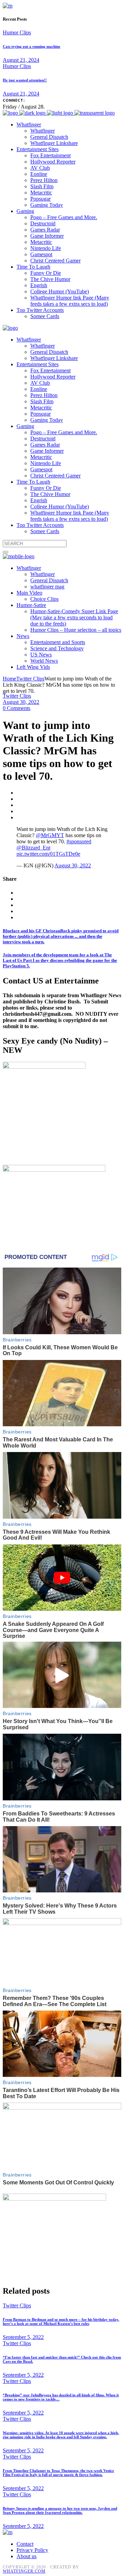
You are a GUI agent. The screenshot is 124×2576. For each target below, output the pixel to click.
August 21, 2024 (21, 60)
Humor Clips (17, 32)
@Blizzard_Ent (33, 848)
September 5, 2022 (23, 2337)
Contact (25, 2544)
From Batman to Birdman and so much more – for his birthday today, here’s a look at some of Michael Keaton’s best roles (61, 2321)
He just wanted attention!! (25, 80)
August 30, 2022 (21, 702)
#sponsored (79, 841)
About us (27, 2556)
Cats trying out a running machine (32, 46)
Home (9, 679)
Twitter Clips (30, 679)
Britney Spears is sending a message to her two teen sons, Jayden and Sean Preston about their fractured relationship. (60, 2510)
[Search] (6, 552)
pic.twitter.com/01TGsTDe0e (48, 854)
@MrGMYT (50, 835)
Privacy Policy (32, 2550)
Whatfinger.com (24, 2571)
